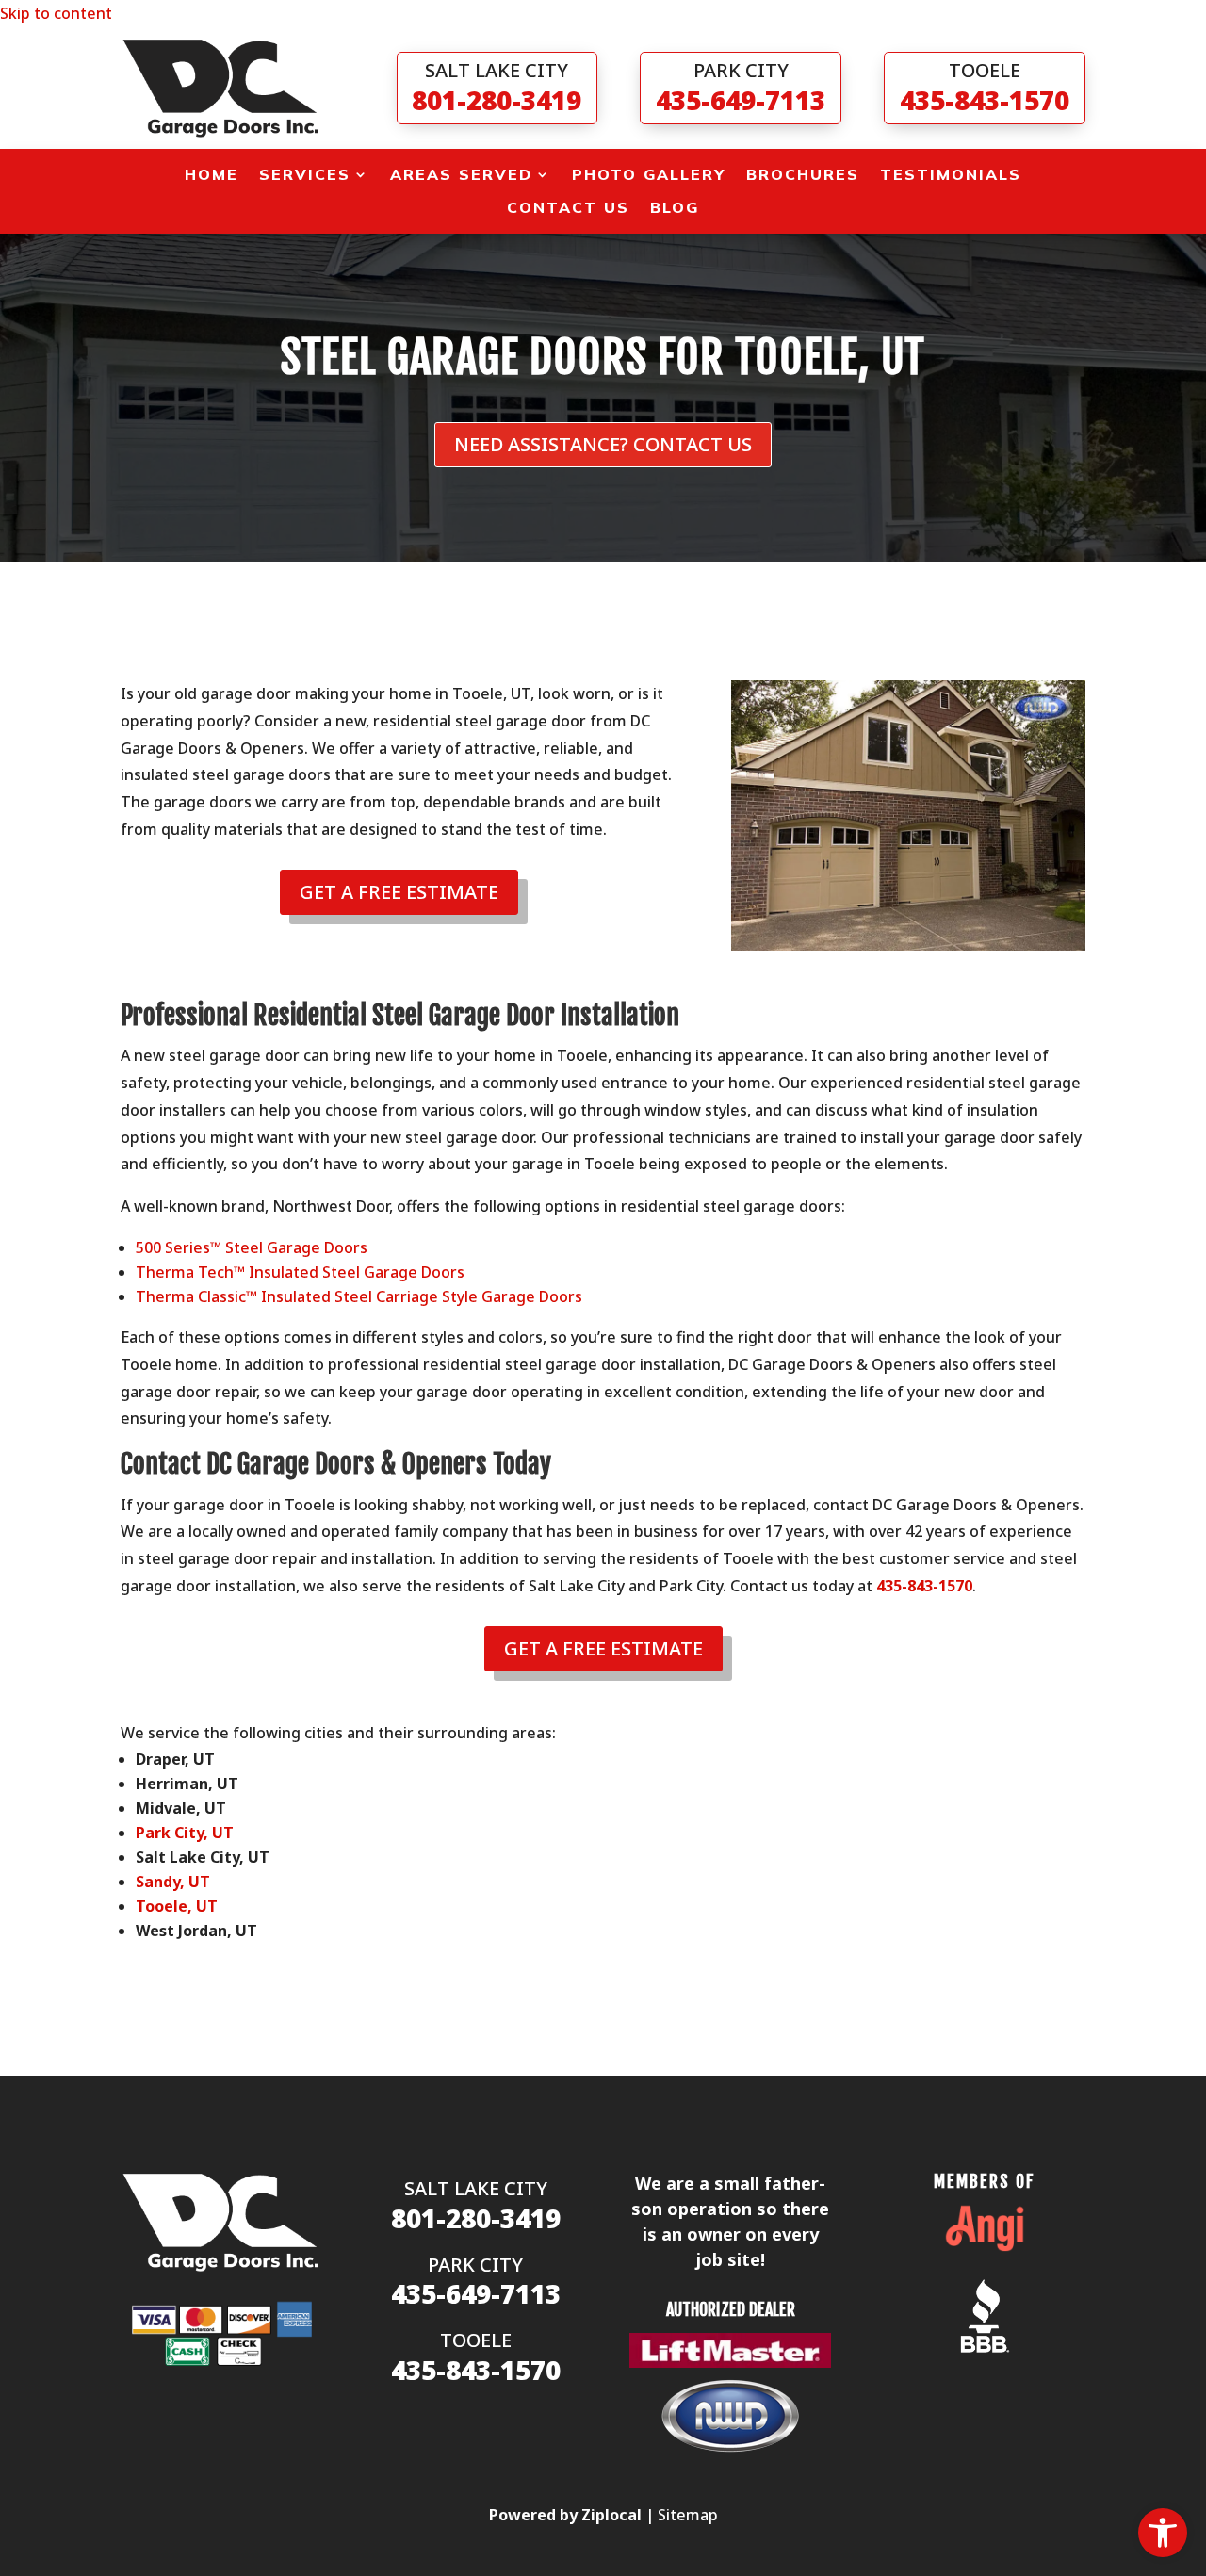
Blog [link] (675, 208)
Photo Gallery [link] (649, 175)
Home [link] (212, 175)
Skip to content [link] (56, 13)
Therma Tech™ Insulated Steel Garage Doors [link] (300, 1272)
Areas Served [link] (461, 175)
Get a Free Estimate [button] (399, 892)
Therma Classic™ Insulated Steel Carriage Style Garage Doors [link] (359, 1296)
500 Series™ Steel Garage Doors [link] (252, 1247)
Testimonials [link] (951, 175)
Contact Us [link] (568, 208)
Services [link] (305, 175)
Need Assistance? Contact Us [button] (603, 444)
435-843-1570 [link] (924, 1586)
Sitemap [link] (688, 2515)
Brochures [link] (803, 175)
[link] (1163, 2533)
